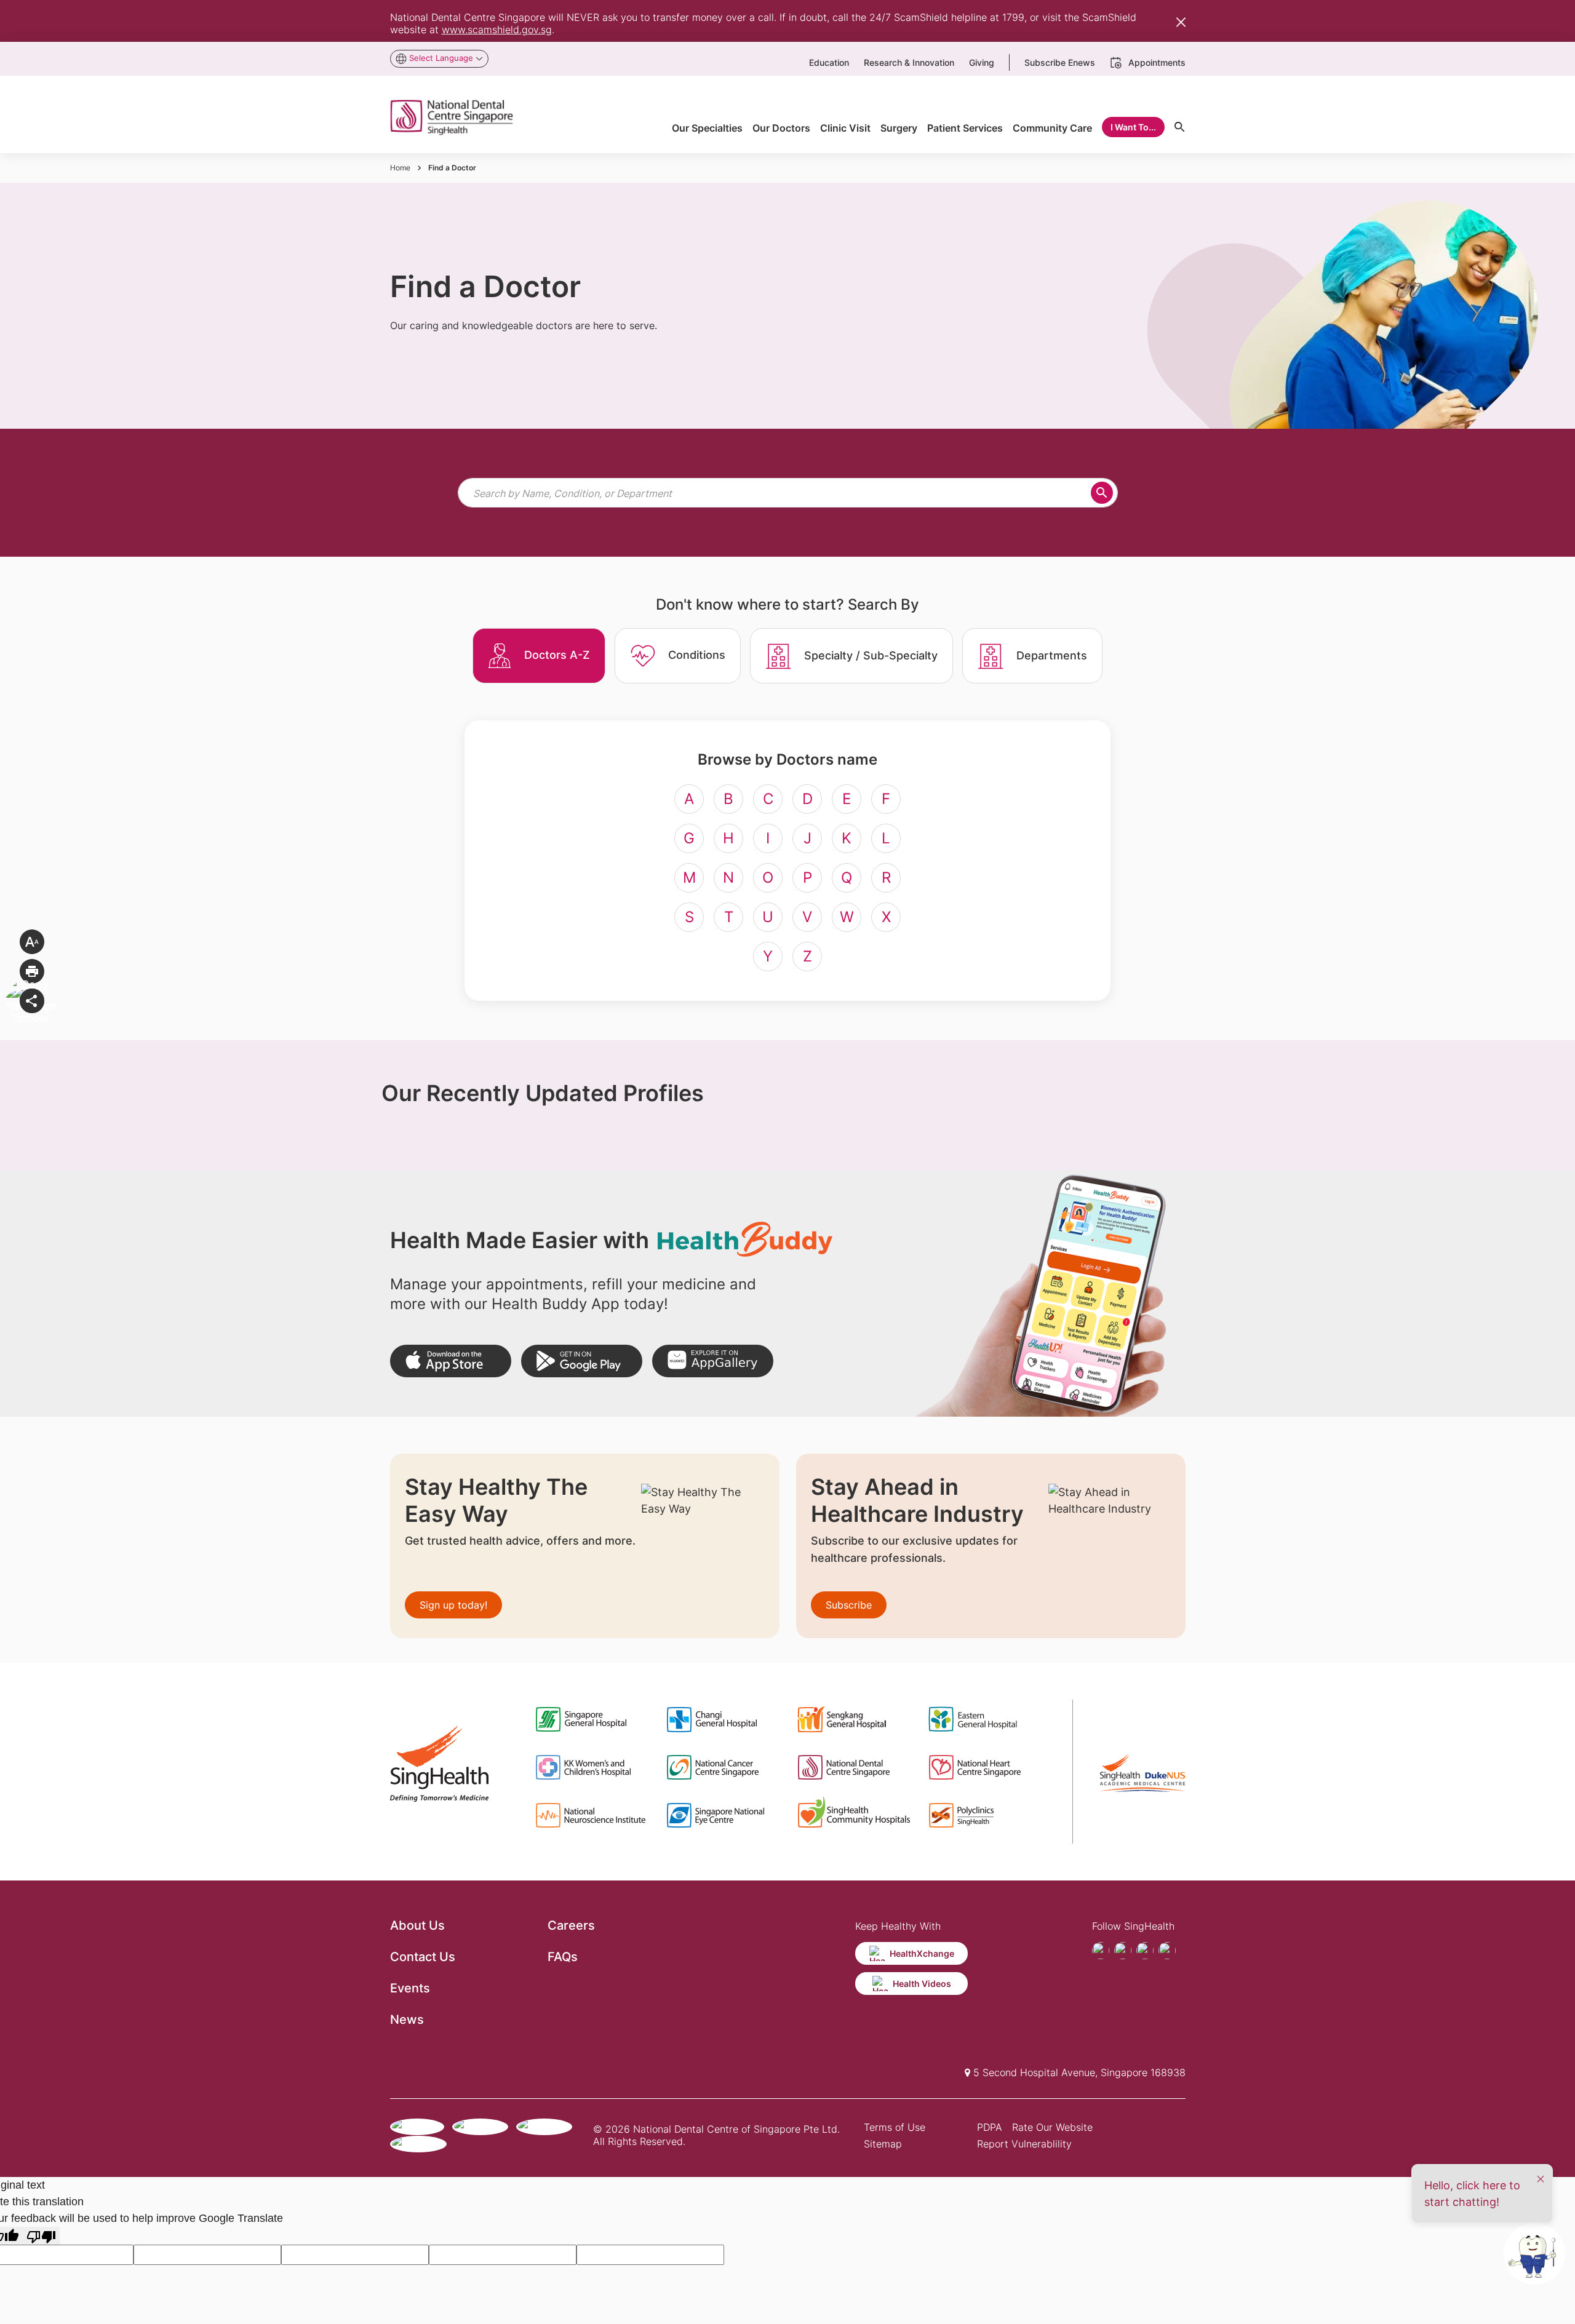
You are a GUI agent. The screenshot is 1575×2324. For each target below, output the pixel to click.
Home (400, 168)
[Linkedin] (1167, 1951)
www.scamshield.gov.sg (497, 30)
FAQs (563, 1957)
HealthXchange (922, 1953)
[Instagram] (1145, 1951)
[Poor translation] (41, 2236)
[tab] (539, 656)
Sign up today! (453, 1605)
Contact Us (423, 1957)
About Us (417, 1925)
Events (410, 1988)
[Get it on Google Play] (582, 1361)
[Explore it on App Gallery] (713, 1361)
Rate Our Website (1052, 2127)
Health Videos (922, 1984)
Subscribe (849, 1605)
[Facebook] (1101, 1951)
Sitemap (883, 2144)
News (407, 2020)
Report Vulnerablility (1024, 2144)
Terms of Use (895, 2127)
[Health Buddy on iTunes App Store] (451, 1361)
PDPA (990, 2127)
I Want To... (1133, 127)
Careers (571, 1925)
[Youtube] (1123, 1951)
